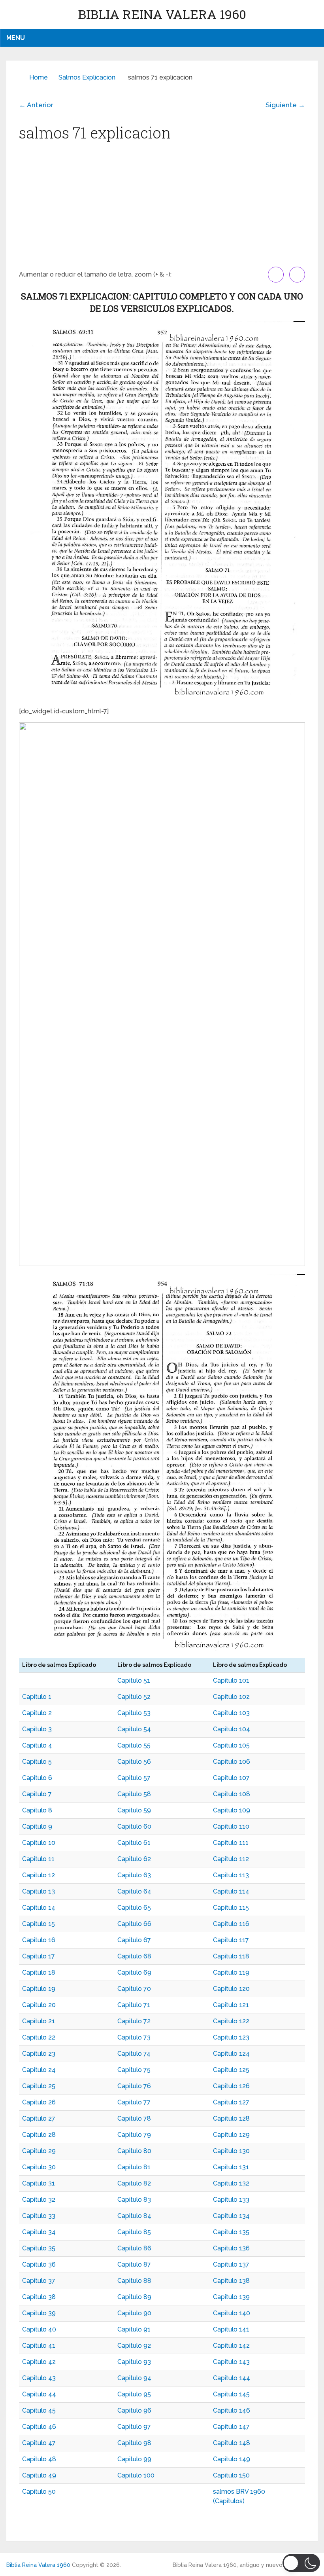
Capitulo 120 (231, 1989)
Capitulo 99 (134, 2459)
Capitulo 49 (39, 2475)
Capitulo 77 (134, 2102)
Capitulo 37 (39, 2281)
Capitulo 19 (39, 1989)
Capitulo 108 (232, 1794)
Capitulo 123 (231, 2037)
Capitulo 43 (39, 2378)
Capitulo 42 (39, 2362)
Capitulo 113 (231, 1875)
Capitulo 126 (231, 2086)
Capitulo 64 (134, 1891)
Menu (16, 38)
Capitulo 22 (39, 2037)
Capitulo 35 (39, 2248)
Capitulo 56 (134, 1762)
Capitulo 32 (39, 2200)
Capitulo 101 (231, 1680)
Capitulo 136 (231, 2248)
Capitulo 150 (231, 2475)
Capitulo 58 (134, 1794)
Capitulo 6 (37, 1778)
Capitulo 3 (37, 1729)
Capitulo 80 (134, 2151)
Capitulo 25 (39, 2086)
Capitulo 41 (39, 2346)
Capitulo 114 (231, 1891)
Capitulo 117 (231, 1940)
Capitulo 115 (231, 1908)
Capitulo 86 (134, 2248)
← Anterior (36, 105)
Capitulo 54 (134, 1729)
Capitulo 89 (134, 2297)
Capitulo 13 (39, 1891)
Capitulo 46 (39, 2427)
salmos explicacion (87, 77)
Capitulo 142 (231, 2346)
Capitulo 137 (231, 2264)
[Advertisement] (162, 207)
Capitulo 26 (39, 2102)
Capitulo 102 (231, 1697)
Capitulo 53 (134, 1713)
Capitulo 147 (231, 2427)
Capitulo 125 (231, 2070)
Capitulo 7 (37, 1794)
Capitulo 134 (231, 2216)
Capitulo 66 (134, 1924)
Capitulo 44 (39, 2394)
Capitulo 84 (134, 2216)
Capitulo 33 (39, 2216)
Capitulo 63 (134, 1875)
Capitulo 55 (134, 1745)
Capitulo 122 (231, 2021)
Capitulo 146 (232, 2410)
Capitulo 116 (231, 1924)
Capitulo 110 (231, 1826)
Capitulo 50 (39, 2492)
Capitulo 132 (231, 2183)
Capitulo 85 (134, 2232)
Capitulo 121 (231, 2005)
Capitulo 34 (39, 2232)
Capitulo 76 (134, 2086)
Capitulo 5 (37, 1762)
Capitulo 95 (134, 2394)
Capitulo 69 (134, 1972)
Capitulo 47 (39, 2443)
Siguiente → (285, 105)
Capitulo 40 (39, 2329)
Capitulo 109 (232, 1810)
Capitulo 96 (134, 2410)
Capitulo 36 (39, 2264)
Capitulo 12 (39, 1875)
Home (39, 77)
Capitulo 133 (231, 2200)
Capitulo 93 (134, 2362)
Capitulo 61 (134, 1843)
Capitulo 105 (231, 1745)
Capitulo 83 (134, 2200)
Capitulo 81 (134, 2167)
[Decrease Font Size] (297, 275)
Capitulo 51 (134, 1680)
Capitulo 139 (231, 2297)
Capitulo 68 (134, 1956)
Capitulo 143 (231, 2362)
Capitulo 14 (39, 1908)
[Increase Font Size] (276, 275)
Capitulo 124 (231, 2054)
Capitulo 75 (134, 2070)
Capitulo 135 (231, 2232)
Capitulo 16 (39, 1940)
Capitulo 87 (134, 2264)
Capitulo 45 (39, 2410)
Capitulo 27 (39, 2118)
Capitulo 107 (231, 1778)
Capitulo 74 (134, 2054)
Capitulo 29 (39, 2151)
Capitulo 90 (134, 2313)
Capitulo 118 (231, 1956)
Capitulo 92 (134, 2346)
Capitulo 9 (37, 1826)
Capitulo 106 (232, 1762)
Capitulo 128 (231, 2118)
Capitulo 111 (231, 1843)
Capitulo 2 (37, 1713)
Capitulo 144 (232, 2378)
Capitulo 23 (39, 2054)
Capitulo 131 (231, 2167)
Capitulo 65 (134, 1908)
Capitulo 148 (232, 2443)
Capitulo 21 (39, 2021)
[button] (301, 2563)
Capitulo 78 (134, 2118)
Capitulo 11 (38, 1859)
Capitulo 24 (39, 2070)
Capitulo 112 (231, 1859)
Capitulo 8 (37, 1810)
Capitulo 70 (134, 1989)
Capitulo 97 (134, 2427)
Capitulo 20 (39, 2005)
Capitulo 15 (39, 1924)
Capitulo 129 (231, 2135)
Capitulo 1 (37, 1697)
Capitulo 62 (134, 1859)
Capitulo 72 (134, 2021)
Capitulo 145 (231, 2394)
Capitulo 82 (134, 2183)
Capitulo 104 (232, 1729)
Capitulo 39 (39, 2313)
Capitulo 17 (39, 1956)
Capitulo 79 (134, 2135)
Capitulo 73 (134, 2037)
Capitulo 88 (134, 2281)
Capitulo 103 (231, 1713)
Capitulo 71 (134, 2005)
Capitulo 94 (134, 2378)
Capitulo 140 (232, 2313)
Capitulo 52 (134, 1697)
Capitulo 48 (39, 2459)
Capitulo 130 (231, 2151)
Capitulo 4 (37, 1745)
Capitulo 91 (134, 2329)
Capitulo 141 (231, 2329)
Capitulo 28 (39, 2135)
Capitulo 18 (39, 1972)
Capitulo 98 (134, 2443)
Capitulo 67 (134, 1940)
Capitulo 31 (39, 2183)
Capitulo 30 (39, 2167)
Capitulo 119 (231, 1972)
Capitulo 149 (232, 2459)
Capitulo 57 (134, 1778)
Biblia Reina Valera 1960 (162, 14)
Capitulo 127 (231, 2102)
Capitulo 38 (39, 2297)
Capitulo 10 (39, 1843)
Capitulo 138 (231, 2281)
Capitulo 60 (134, 1826)
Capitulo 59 (134, 1810)
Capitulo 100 (136, 2475)
